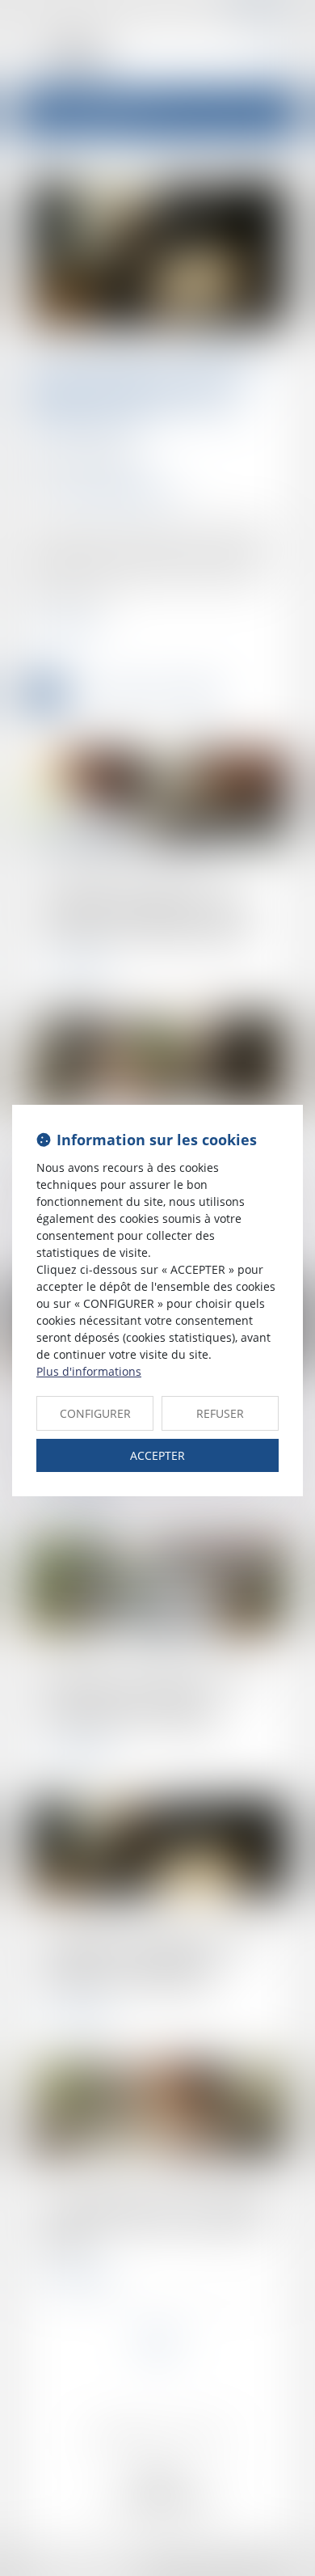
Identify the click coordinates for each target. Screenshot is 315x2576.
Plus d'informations (89, 1371)
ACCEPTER (157, 1455)
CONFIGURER (95, 1413)
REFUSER (220, 1413)
